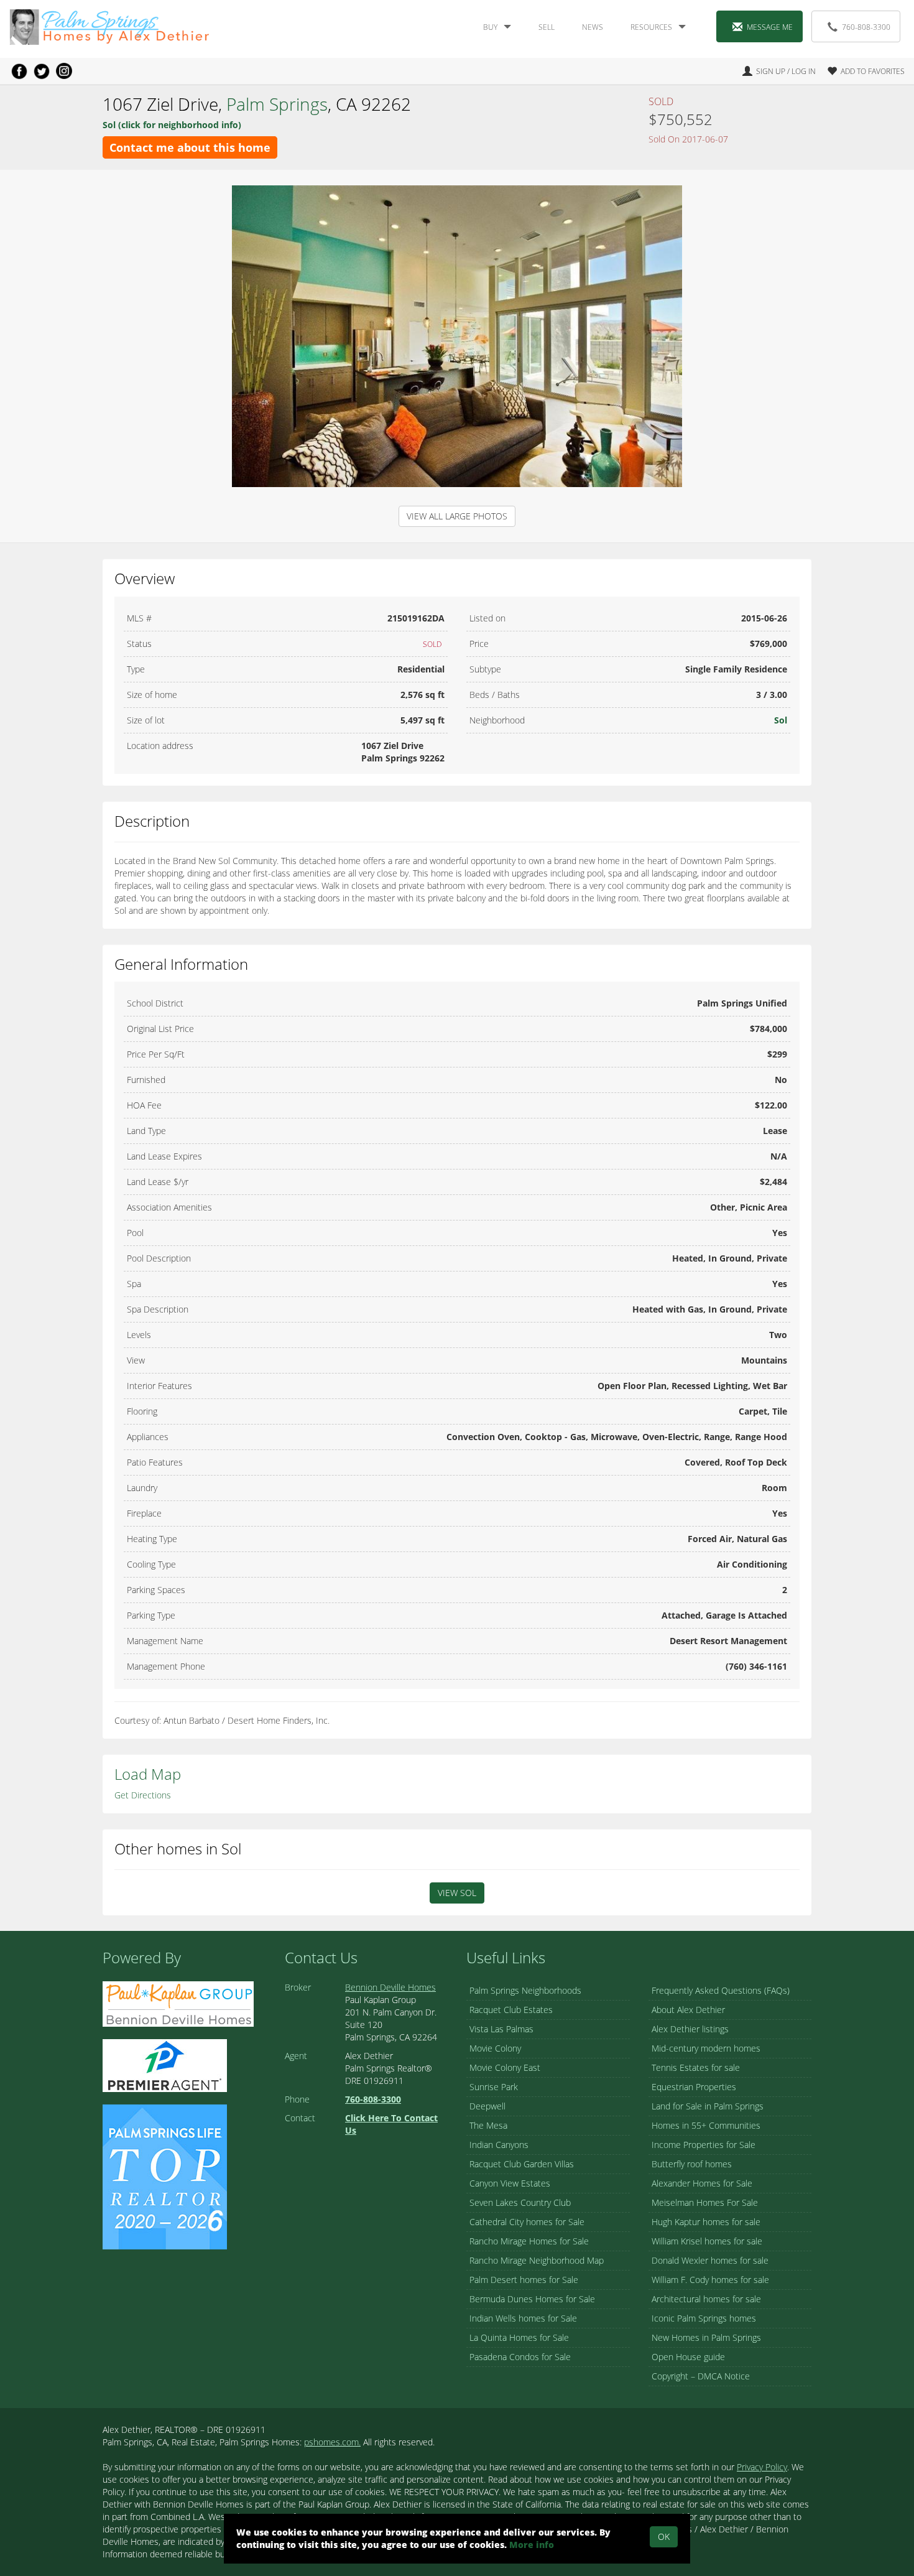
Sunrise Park (494, 2087)
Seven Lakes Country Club (520, 2202)
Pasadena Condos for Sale (520, 2357)
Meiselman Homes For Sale (705, 2202)
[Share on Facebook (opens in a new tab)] (19, 71)
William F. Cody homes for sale (710, 2280)
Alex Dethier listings (690, 2029)
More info (532, 2545)
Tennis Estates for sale (696, 2067)
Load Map (148, 1774)
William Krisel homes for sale (707, 2241)
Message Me (770, 27)
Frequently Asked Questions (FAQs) (721, 1990)
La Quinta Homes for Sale (519, 2337)
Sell (547, 27)
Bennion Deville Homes (390, 1987)
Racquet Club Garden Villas (522, 2164)
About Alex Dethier (688, 2010)
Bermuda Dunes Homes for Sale (532, 2299)
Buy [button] (490, 27)
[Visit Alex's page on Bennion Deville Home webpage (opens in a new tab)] (178, 2003)
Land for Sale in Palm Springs (708, 2106)
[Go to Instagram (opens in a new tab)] (64, 71)
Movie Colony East (505, 2067)
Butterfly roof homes (692, 2164)
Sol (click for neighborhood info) (172, 125)
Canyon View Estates (510, 2183)
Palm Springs (277, 104)
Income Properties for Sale (704, 2145)
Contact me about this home (190, 147)
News (593, 27)
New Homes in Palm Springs (706, 2337)
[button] (861, 71)
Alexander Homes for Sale (702, 2183)
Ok (664, 2536)
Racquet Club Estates (511, 2010)
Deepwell (487, 2106)
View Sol (457, 1893)
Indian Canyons (499, 2145)
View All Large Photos (457, 516)
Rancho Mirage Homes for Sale (529, 2241)
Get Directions (143, 1795)
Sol (781, 720)
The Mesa (488, 2125)
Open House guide (688, 2357)
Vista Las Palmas (501, 2029)
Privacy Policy (762, 2467)
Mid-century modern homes (706, 2048)
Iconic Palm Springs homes (704, 2318)
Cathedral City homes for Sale (527, 2222)
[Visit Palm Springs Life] (165, 2176)
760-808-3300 (866, 27)
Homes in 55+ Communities (706, 2125)
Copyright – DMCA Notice (701, 2376)
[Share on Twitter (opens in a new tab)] (42, 71)
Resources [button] (651, 27)
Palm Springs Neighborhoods (525, 1990)
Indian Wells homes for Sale (523, 2318)
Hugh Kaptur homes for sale (706, 2222)
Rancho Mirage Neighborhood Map (537, 2260)
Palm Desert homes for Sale (524, 2280)
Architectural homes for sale (706, 2299)
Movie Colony (495, 2048)
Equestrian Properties (694, 2087)
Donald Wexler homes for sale (710, 2260)
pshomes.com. (332, 2442)
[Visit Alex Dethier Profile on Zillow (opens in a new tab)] (165, 2065)
